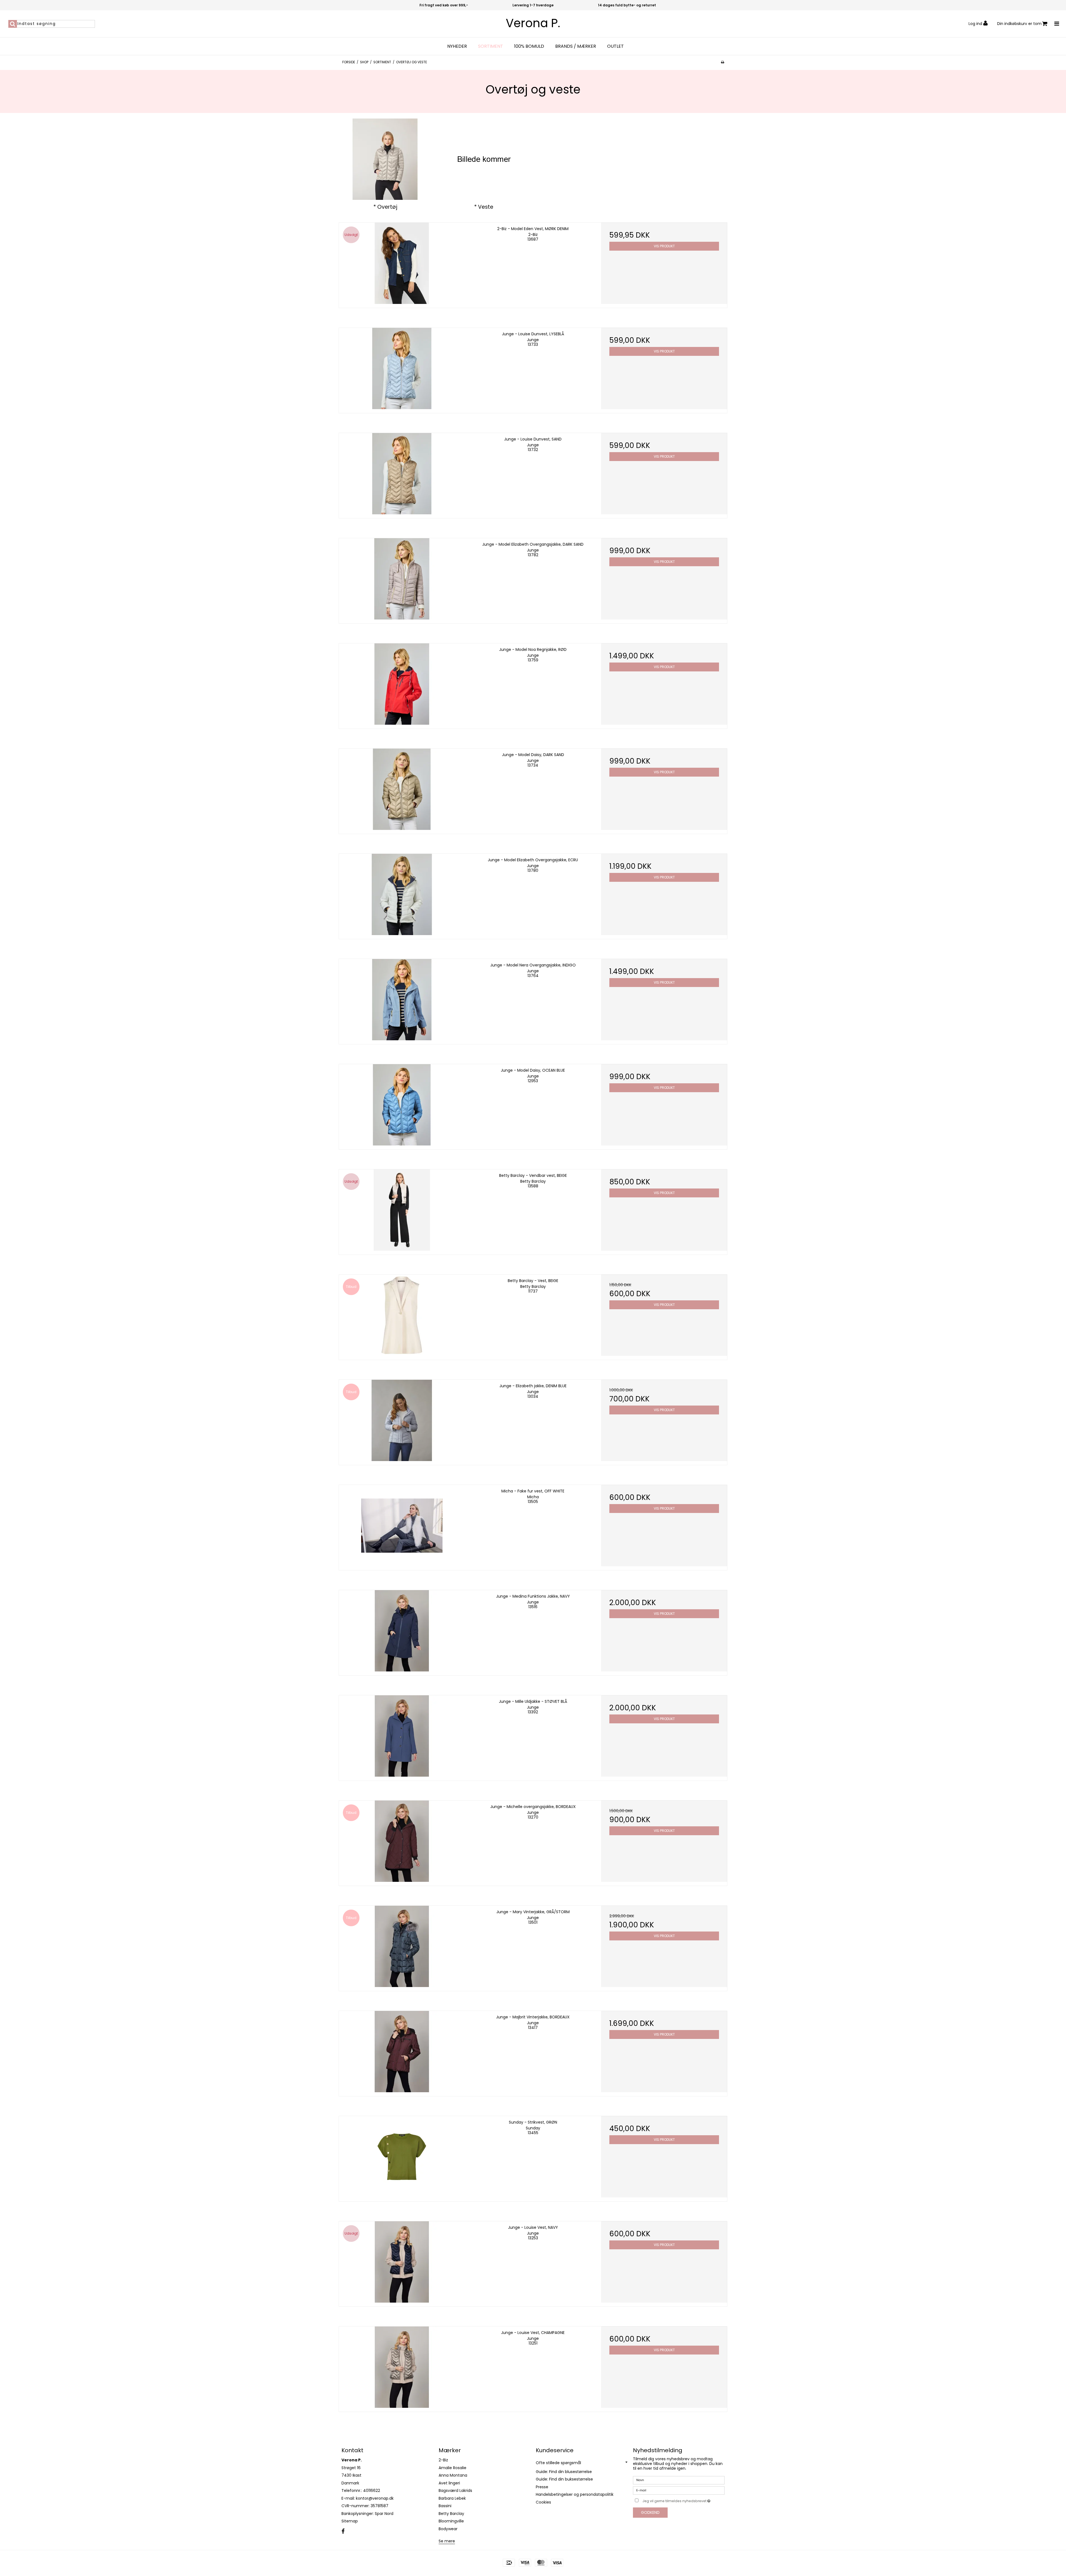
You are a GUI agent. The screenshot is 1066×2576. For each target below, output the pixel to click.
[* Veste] (484, 159)
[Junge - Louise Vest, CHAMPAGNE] (402, 2367)
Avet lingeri (449, 2483)
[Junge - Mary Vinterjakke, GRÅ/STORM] (402, 1946)
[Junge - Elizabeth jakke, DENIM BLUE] (402, 1420)
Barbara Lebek (452, 2498)
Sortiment (491, 46)
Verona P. (533, 23)
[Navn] (679, 2480)
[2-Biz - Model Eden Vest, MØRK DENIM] (402, 263)
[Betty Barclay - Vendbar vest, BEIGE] (402, 1210)
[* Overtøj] (385, 159)
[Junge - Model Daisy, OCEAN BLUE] (402, 1105)
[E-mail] (679, 2490)
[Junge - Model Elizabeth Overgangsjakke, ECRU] (402, 894)
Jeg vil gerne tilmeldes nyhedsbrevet (683, 2500)
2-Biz (443, 2460)
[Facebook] (343, 2532)
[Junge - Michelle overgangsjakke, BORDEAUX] (402, 1841)
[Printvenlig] (722, 62)
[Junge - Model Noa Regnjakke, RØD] (402, 684)
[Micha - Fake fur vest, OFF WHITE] (402, 1526)
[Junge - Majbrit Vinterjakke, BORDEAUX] (402, 2052)
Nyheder (457, 46)
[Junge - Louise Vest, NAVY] (402, 2262)
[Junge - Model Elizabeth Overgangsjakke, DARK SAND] (402, 579)
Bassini (445, 2506)
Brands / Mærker (576, 46)
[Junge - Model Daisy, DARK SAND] (402, 789)
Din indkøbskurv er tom (1019, 24)
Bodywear (448, 2529)
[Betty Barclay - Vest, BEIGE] (402, 1315)
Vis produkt (664, 246)
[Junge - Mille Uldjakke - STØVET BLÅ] (402, 1736)
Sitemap (350, 2521)
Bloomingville (451, 2521)
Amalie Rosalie (452, 2468)
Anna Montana (453, 2475)
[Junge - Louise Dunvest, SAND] (402, 474)
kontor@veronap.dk (375, 2498)
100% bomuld (529, 46)
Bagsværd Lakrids (455, 2491)
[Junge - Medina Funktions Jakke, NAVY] (402, 1631)
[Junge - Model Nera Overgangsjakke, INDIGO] (402, 1000)
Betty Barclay (451, 2514)
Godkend (650, 2512)
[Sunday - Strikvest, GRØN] (402, 2157)
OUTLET (615, 46)
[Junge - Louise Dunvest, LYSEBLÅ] (402, 368)
